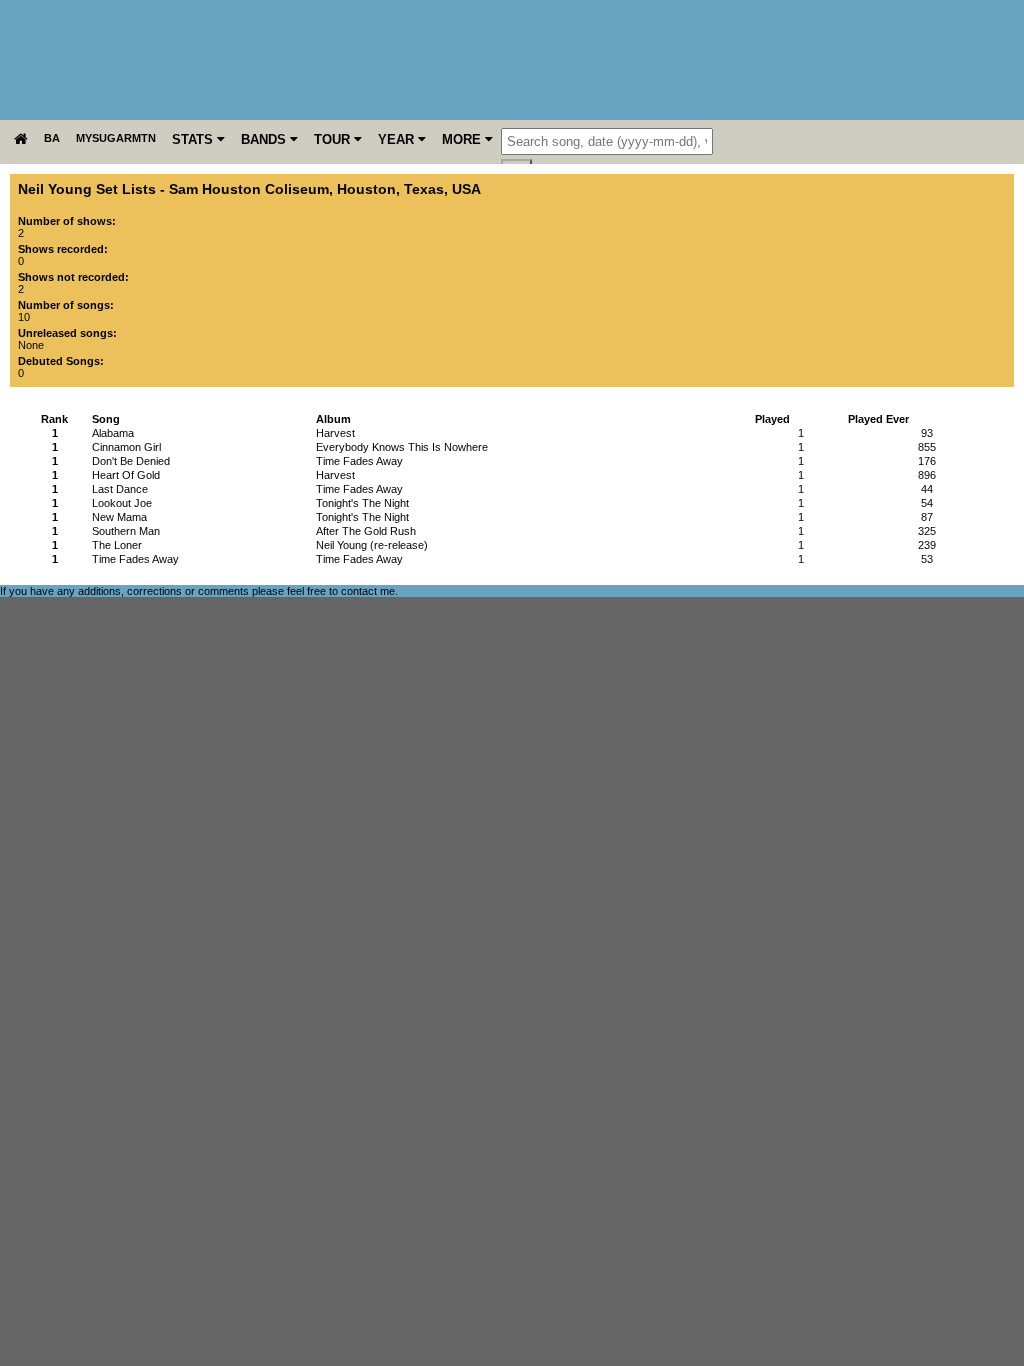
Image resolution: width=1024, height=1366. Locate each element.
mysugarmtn (116, 138)
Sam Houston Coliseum (249, 189)
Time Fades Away (135, 559)
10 (24, 317)
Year (398, 139)
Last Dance (120, 489)
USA (466, 189)
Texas (424, 189)
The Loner (117, 545)
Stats (194, 139)
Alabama (113, 433)
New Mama (119, 517)
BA (52, 138)
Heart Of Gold (126, 475)
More (463, 139)
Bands (265, 139)
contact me (368, 591)
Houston (366, 189)
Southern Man (126, 531)
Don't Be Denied (131, 461)
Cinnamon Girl (126, 447)
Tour (334, 139)
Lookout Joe (122, 503)
